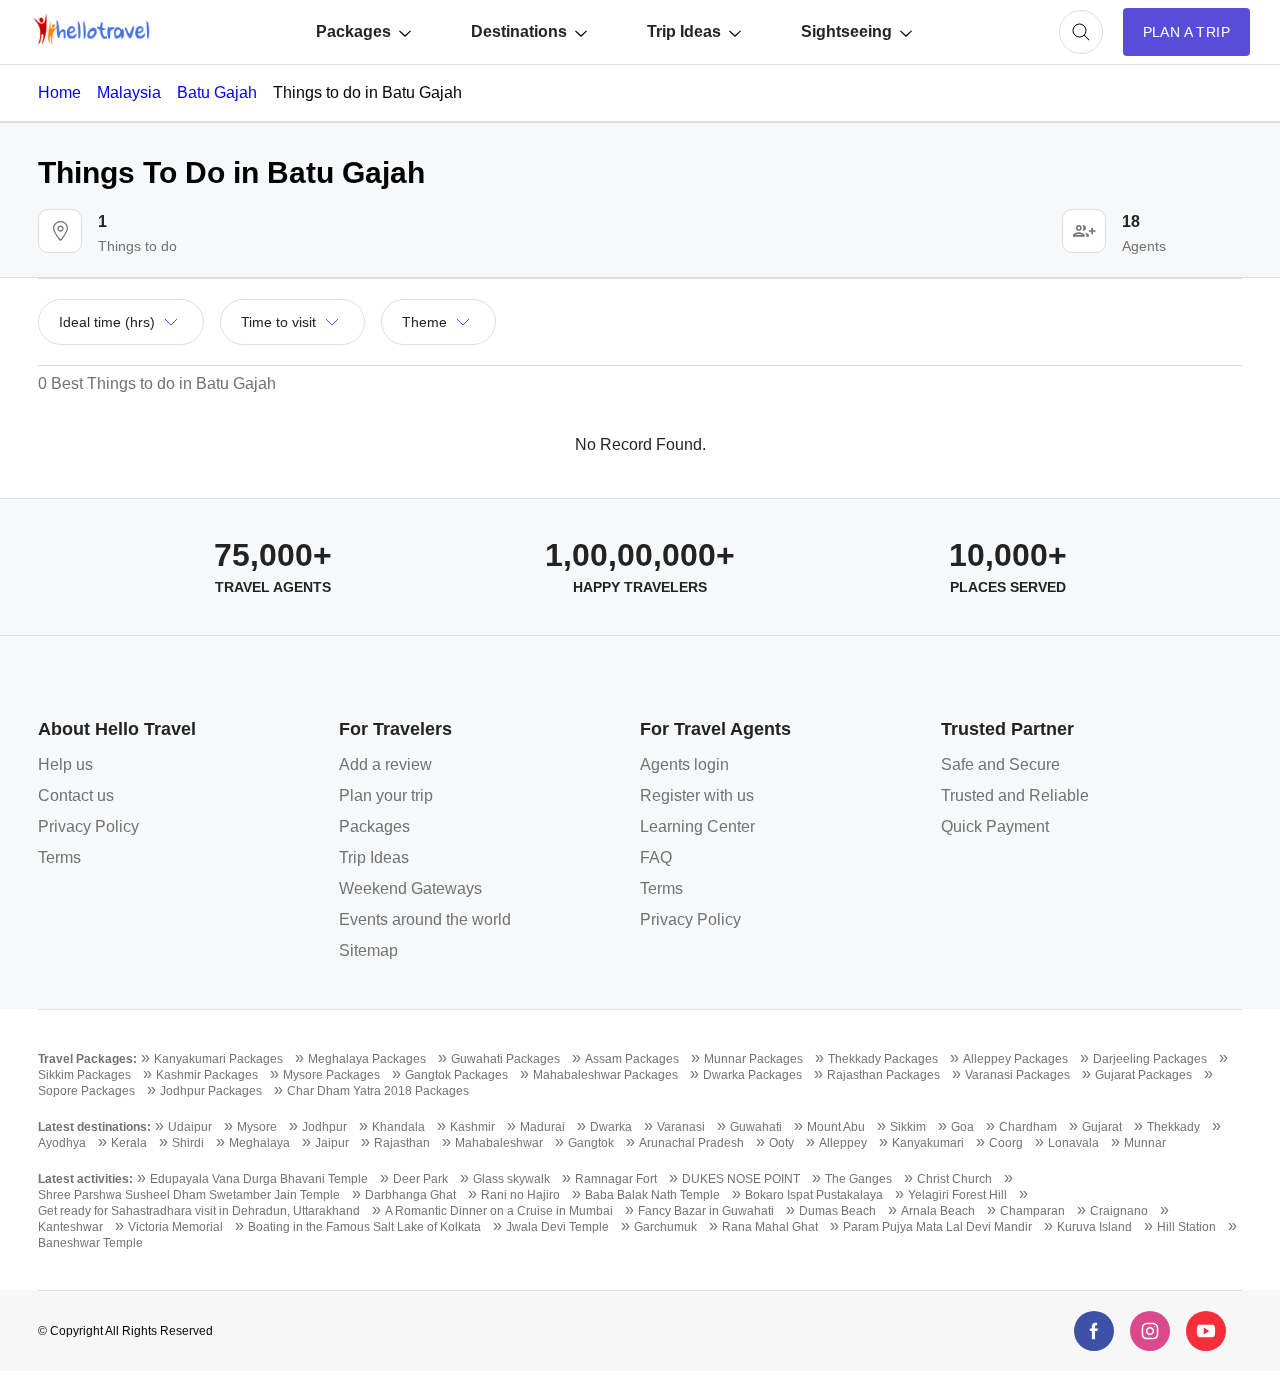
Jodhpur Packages (211, 1091)
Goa (962, 1127)
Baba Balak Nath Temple (652, 1195)
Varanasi (681, 1127)
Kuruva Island (1094, 1227)
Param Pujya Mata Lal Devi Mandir (937, 1227)
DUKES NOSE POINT (741, 1179)
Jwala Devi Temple (557, 1227)
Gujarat (1102, 1127)
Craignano (1119, 1211)
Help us (65, 764)
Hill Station (1186, 1227)
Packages (353, 31)
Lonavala (1073, 1143)
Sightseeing (846, 31)
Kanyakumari (928, 1143)
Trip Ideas (684, 31)
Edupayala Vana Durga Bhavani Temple (259, 1179)
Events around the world (425, 919)
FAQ (656, 857)
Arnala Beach (938, 1211)
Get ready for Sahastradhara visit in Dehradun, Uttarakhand (199, 1211)
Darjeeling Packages (1150, 1059)
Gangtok (591, 1143)
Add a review (385, 764)
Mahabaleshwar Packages (605, 1075)
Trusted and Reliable (1015, 795)
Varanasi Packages (1017, 1075)
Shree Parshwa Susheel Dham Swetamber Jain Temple (189, 1195)
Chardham (1028, 1127)
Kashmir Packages (207, 1075)
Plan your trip (386, 795)
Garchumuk (665, 1227)
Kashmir (472, 1127)
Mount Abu (836, 1127)
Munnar (1145, 1143)
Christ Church (954, 1179)
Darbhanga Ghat (410, 1195)
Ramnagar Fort (616, 1179)
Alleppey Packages (1015, 1059)
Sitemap (368, 950)
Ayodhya (62, 1143)
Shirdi (188, 1143)
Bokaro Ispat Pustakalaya (814, 1195)
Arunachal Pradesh (691, 1143)
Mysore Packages (331, 1075)
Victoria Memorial (175, 1227)
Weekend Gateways (410, 888)
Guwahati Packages (505, 1059)
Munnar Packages (753, 1059)
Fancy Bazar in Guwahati (706, 1211)
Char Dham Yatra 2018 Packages (378, 1091)
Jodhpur (324, 1127)
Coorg (1006, 1143)
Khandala (398, 1127)
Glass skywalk (511, 1179)
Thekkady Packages (883, 1059)
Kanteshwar (70, 1227)
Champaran (1032, 1211)
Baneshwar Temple (90, 1243)
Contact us (76, 795)
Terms (59, 857)
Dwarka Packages (752, 1075)
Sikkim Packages (84, 1075)
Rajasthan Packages (883, 1075)
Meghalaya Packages (367, 1059)
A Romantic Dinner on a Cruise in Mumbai (499, 1211)
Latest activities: (85, 1179)
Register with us (697, 795)
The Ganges (858, 1179)
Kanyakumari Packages (218, 1059)
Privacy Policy (88, 826)
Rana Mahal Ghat (770, 1227)
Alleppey (843, 1143)
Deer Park (420, 1179)
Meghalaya (259, 1143)
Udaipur (190, 1127)
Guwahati (756, 1127)
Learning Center (697, 826)
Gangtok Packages (456, 1075)
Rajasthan (402, 1143)
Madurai (542, 1127)
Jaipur (332, 1143)
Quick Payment (995, 826)
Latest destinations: (94, 1127)
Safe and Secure (1000, 764)
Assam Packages (632, 1059)
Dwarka (611, 1127)
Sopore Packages (86, 1091)
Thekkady (1173, 1127)
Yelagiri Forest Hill (957, 1195)
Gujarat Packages (1143, 1075)
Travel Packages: (87, 1059)
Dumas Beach (837, 1211)
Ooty (781, 1143)
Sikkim (908, 1127)
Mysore (257, 1127)
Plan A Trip (1186, 32)
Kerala (129, 1143)
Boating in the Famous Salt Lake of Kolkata (364, 1227)
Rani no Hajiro (520, 1195)
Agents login (684, 764)
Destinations (519, 31)
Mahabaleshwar (499, 1143)
